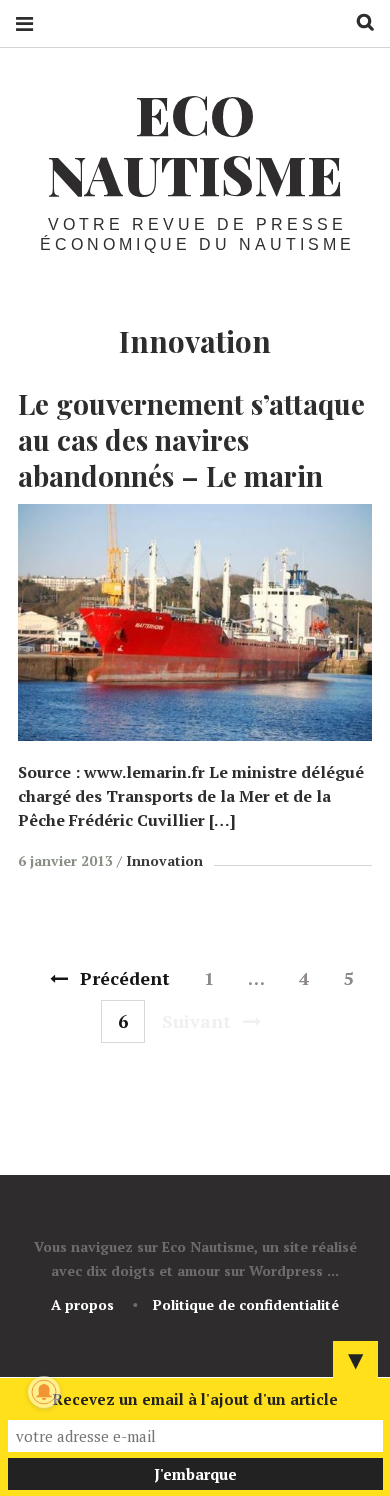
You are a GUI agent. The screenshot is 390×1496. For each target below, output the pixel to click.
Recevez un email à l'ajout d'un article (195, 1399)
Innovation (164, 860)
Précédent (125, 978)
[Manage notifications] (44, 1392)
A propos (82, 1304)
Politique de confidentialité (246, 1304)
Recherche (358, 22)
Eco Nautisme (195, 144)
